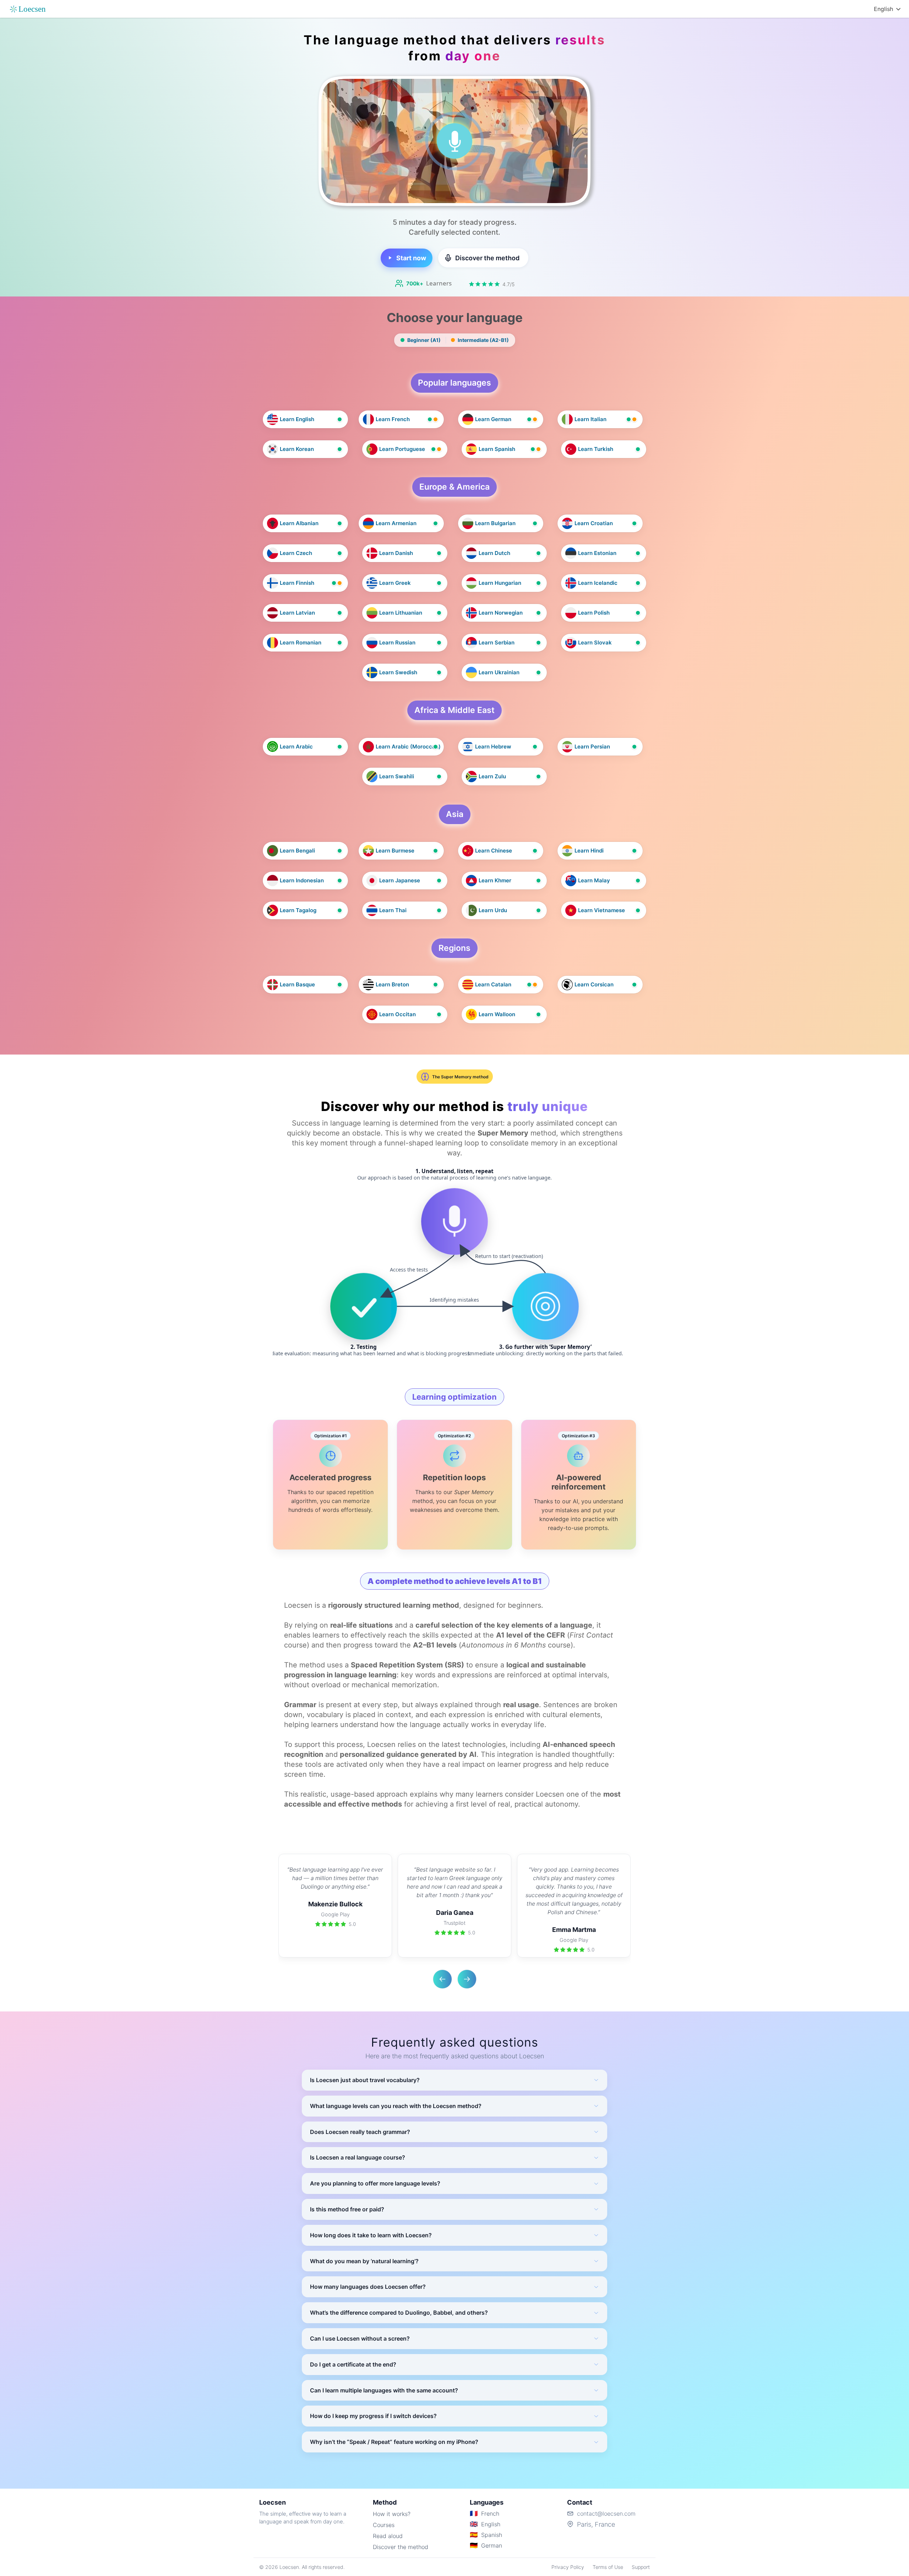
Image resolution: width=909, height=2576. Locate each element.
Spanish (492, 2535)
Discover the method (401, 2547)
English (883, 9)
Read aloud (388, 2536)
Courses (384, 2525)
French (490, 2514)
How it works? (392, 2514)
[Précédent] (442, 1979)
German (492, 2545)
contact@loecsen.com (606, 2514)
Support (641, 2567)
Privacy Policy (568, 2567)
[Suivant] (467, 1979)
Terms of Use (608, 2567)
